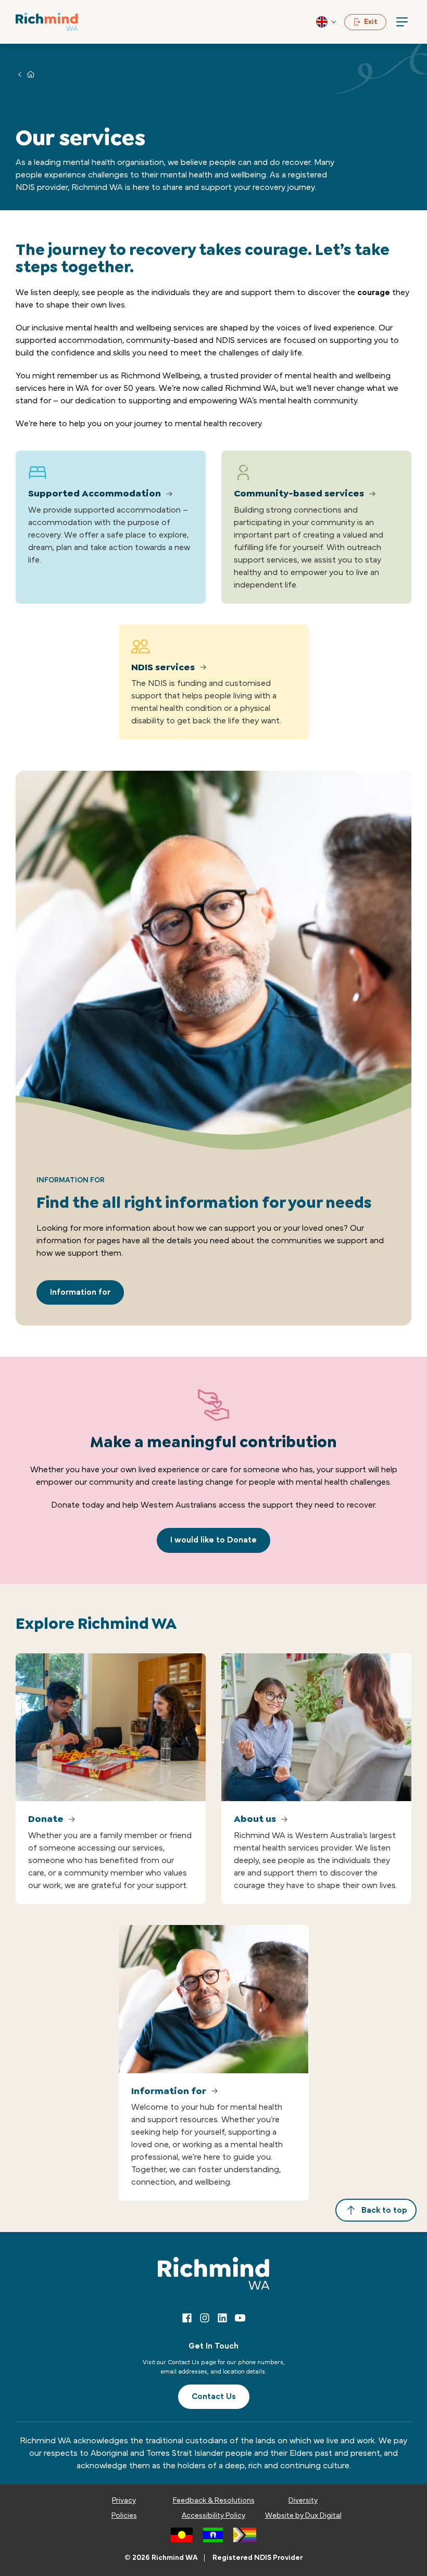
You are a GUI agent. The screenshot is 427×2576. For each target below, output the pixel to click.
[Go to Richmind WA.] (31, 74)
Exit (371, 22)
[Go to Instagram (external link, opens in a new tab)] (205, 2318)
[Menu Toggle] (402, 22)
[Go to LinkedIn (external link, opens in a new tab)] (222, 2318)
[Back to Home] (47, 22)
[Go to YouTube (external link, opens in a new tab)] (240, 2318)
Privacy (124, 2501)
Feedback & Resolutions (214, 2501)
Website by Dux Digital (303, 2516)
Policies (124, 2516)
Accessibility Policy (213, 2516)
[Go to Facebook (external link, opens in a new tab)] (187, 2318)
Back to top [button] (384, 2210)
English (327, 22)
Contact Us (214, 2396)
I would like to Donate (213, 1540)
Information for (80, 1292)
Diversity (303, 2501)
